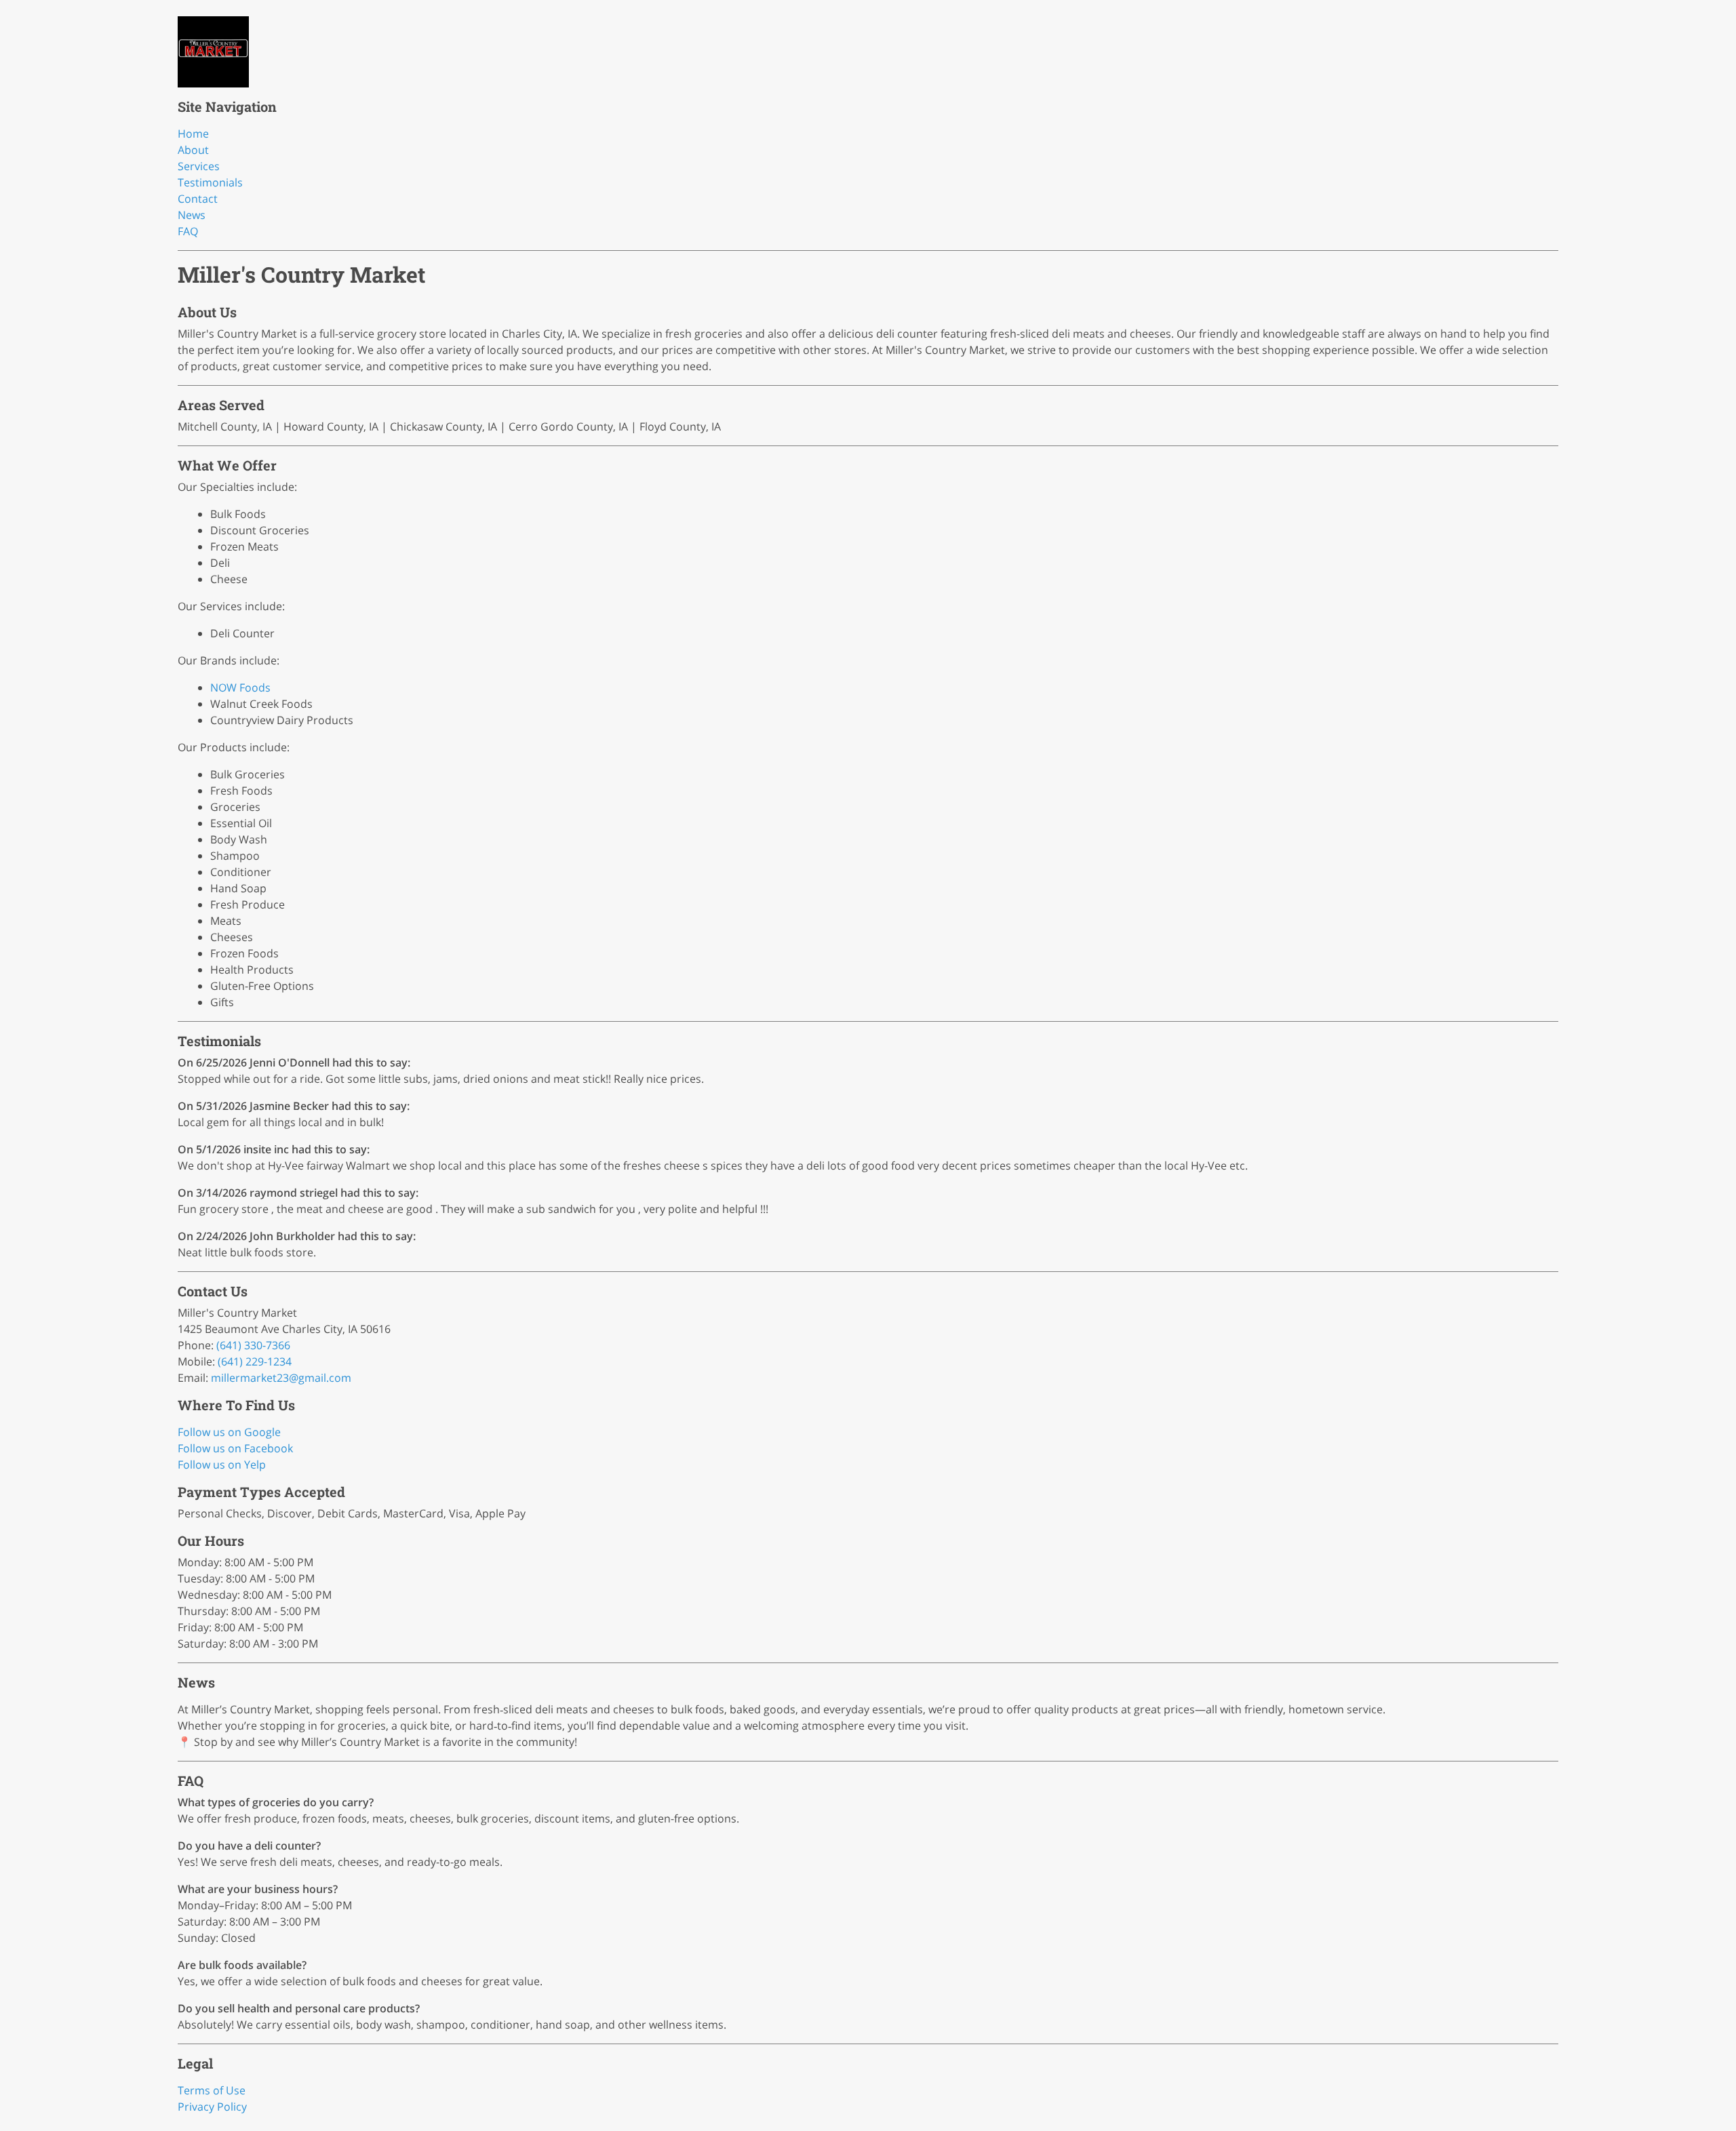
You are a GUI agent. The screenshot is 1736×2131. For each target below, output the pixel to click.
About (193, 150)
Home (193, 134)
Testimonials (210, 182)
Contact (198, 199)
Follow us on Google (229, 1432)
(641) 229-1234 (255, 1361)
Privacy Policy (212, 2107)
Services (199, 166)
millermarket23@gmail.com (281, 1378)
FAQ (188, 231)
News (192, 215)
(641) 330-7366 (253, 1345)
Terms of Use (212, 2090)
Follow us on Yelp (222, 1465)
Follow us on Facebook (235, 1448)
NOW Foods (240, 688)
